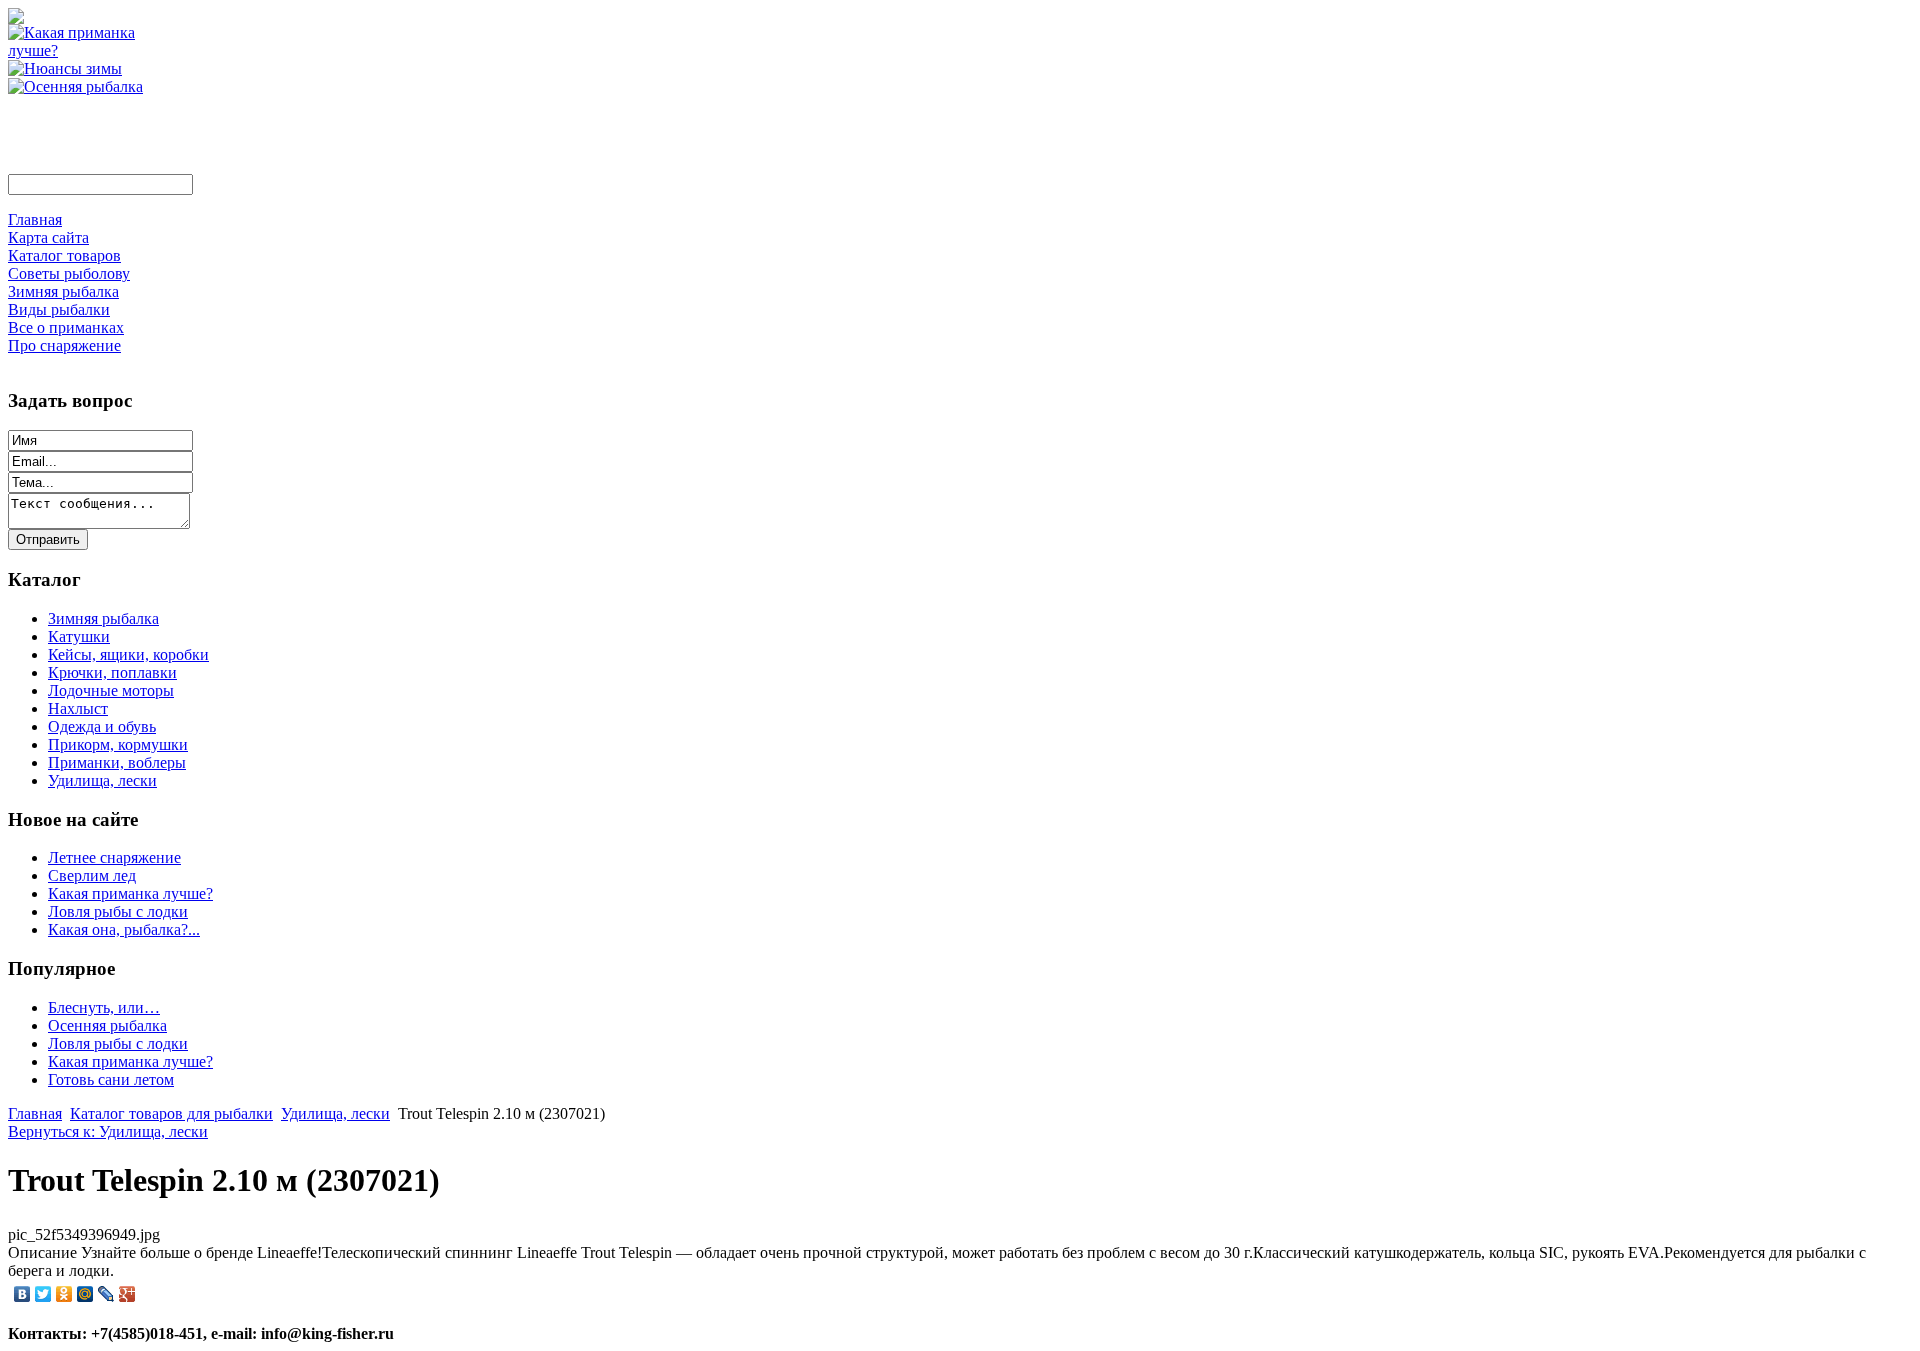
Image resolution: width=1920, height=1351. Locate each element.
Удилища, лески (102, 780)
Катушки (79, 636)
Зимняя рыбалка (103, 618)
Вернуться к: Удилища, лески (108, 1131)
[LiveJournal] (106, 1294)
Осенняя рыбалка (107, 1025)
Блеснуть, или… (104, 1007)
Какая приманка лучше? (130, 893)
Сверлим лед (92, 875)
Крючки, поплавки (112, 672)
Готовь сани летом (111, 1079)
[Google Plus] (127, 1294)
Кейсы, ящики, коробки (128, 654)
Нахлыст (78, 708)
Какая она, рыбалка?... (124, 929)
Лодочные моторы (111, 690)
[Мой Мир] (85, 1294)
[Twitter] (43, 1294)
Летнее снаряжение (114, 857)
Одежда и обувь (102, 726)
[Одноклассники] (64, 1294)
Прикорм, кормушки (118, 744)
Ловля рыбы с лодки (118, 911)
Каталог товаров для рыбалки (171, 1113)
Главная (35, 1113)
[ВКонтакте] (22, 1294)
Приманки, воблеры (117, 762)
